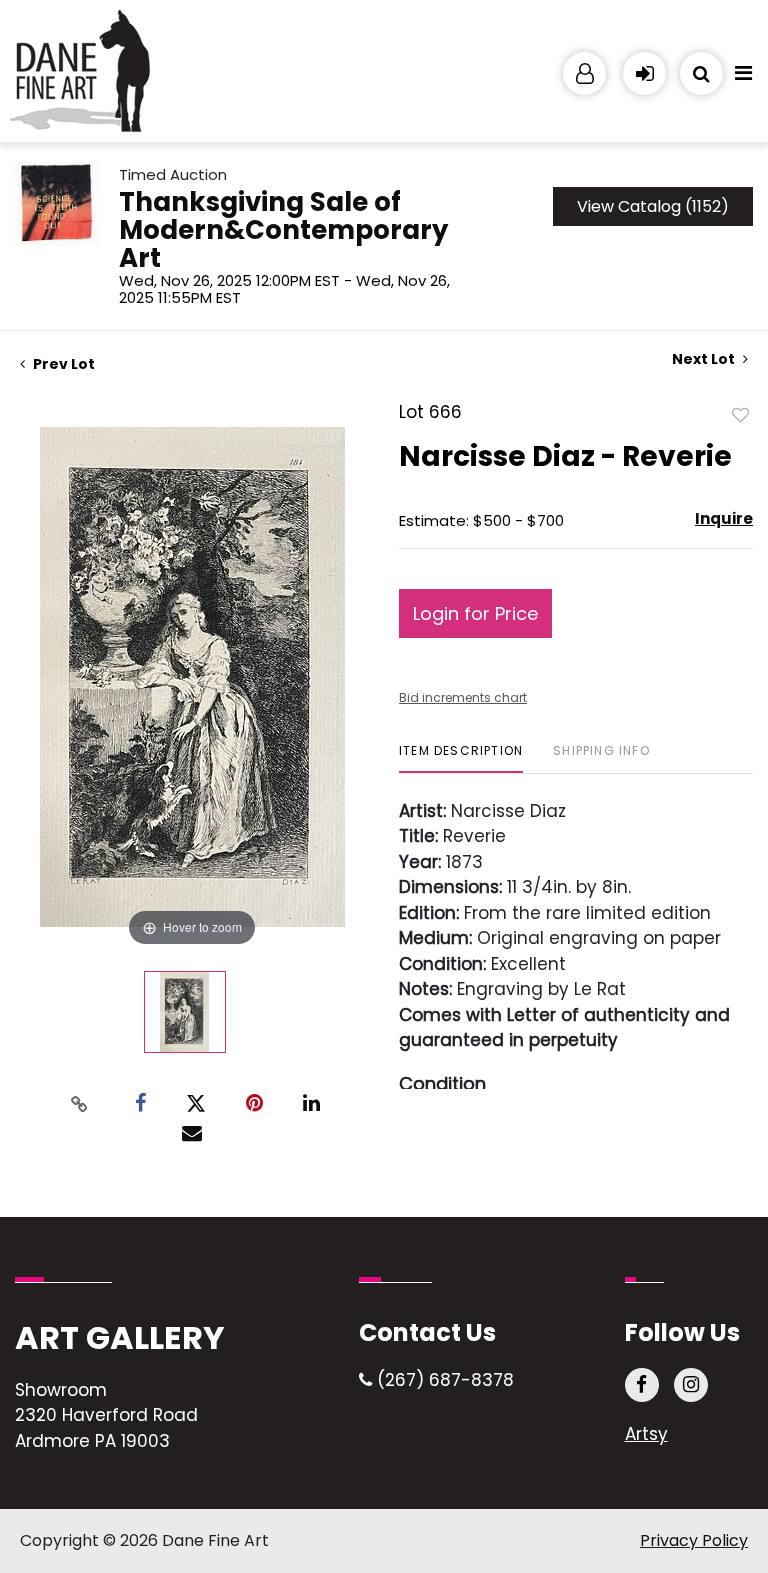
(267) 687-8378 (443, 1380)
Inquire (724, 518)
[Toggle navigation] (743, 78)
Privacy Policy (694, 1540)
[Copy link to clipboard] (80, 1104)
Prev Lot (62, 364)
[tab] (461, 758)
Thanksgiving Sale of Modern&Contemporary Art (283, 230)
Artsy (646, 1434)
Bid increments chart (463, 697)
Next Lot (705, 359)
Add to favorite (741, 414)
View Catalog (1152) (653, 206)
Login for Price (475, 613)
